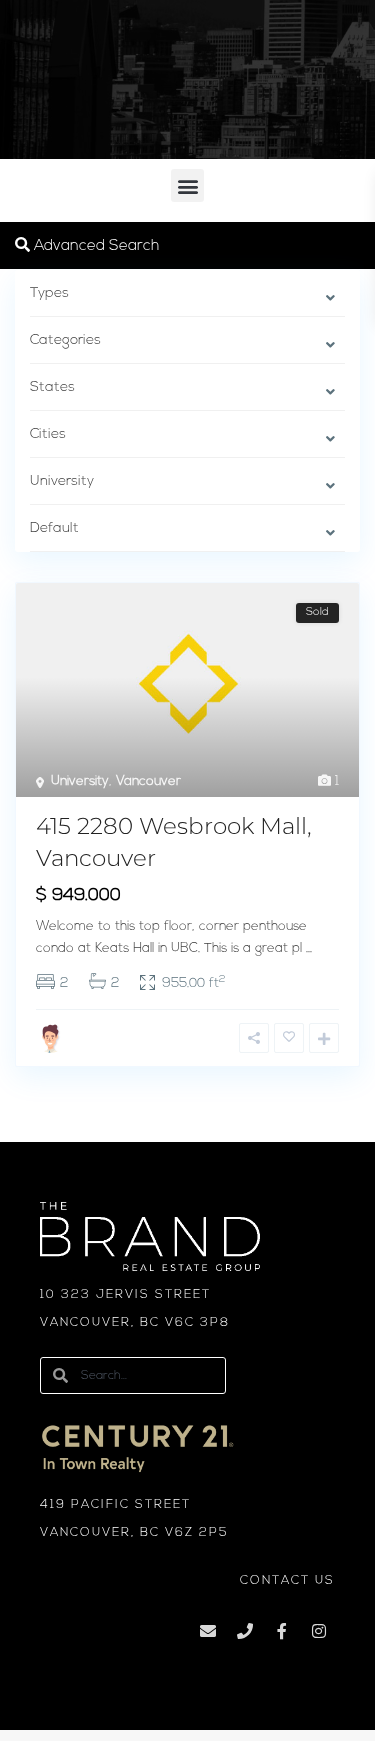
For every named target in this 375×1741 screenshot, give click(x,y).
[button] (187, 185)
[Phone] (245, 1631)
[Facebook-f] (282, 1631)
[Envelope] (208, 1631)
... (309, 948)
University (80, 781)
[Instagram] (319, 1631)
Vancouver (148, 781)
